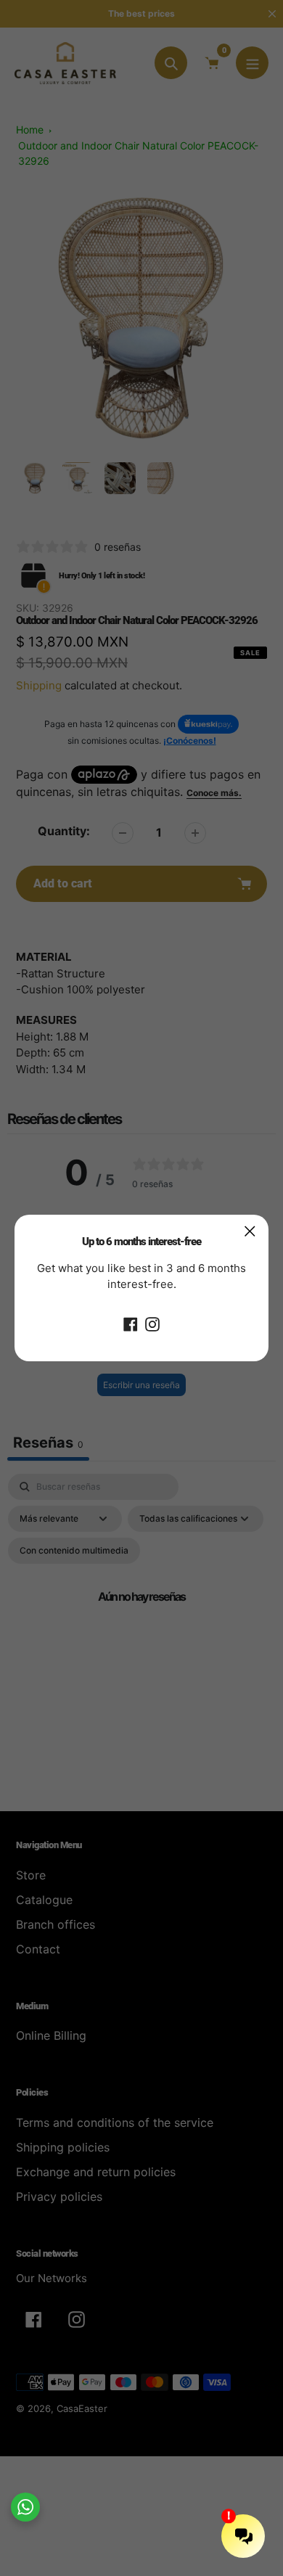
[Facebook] (131, 1324)
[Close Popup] (250, 1231)
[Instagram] (152, 1324)
